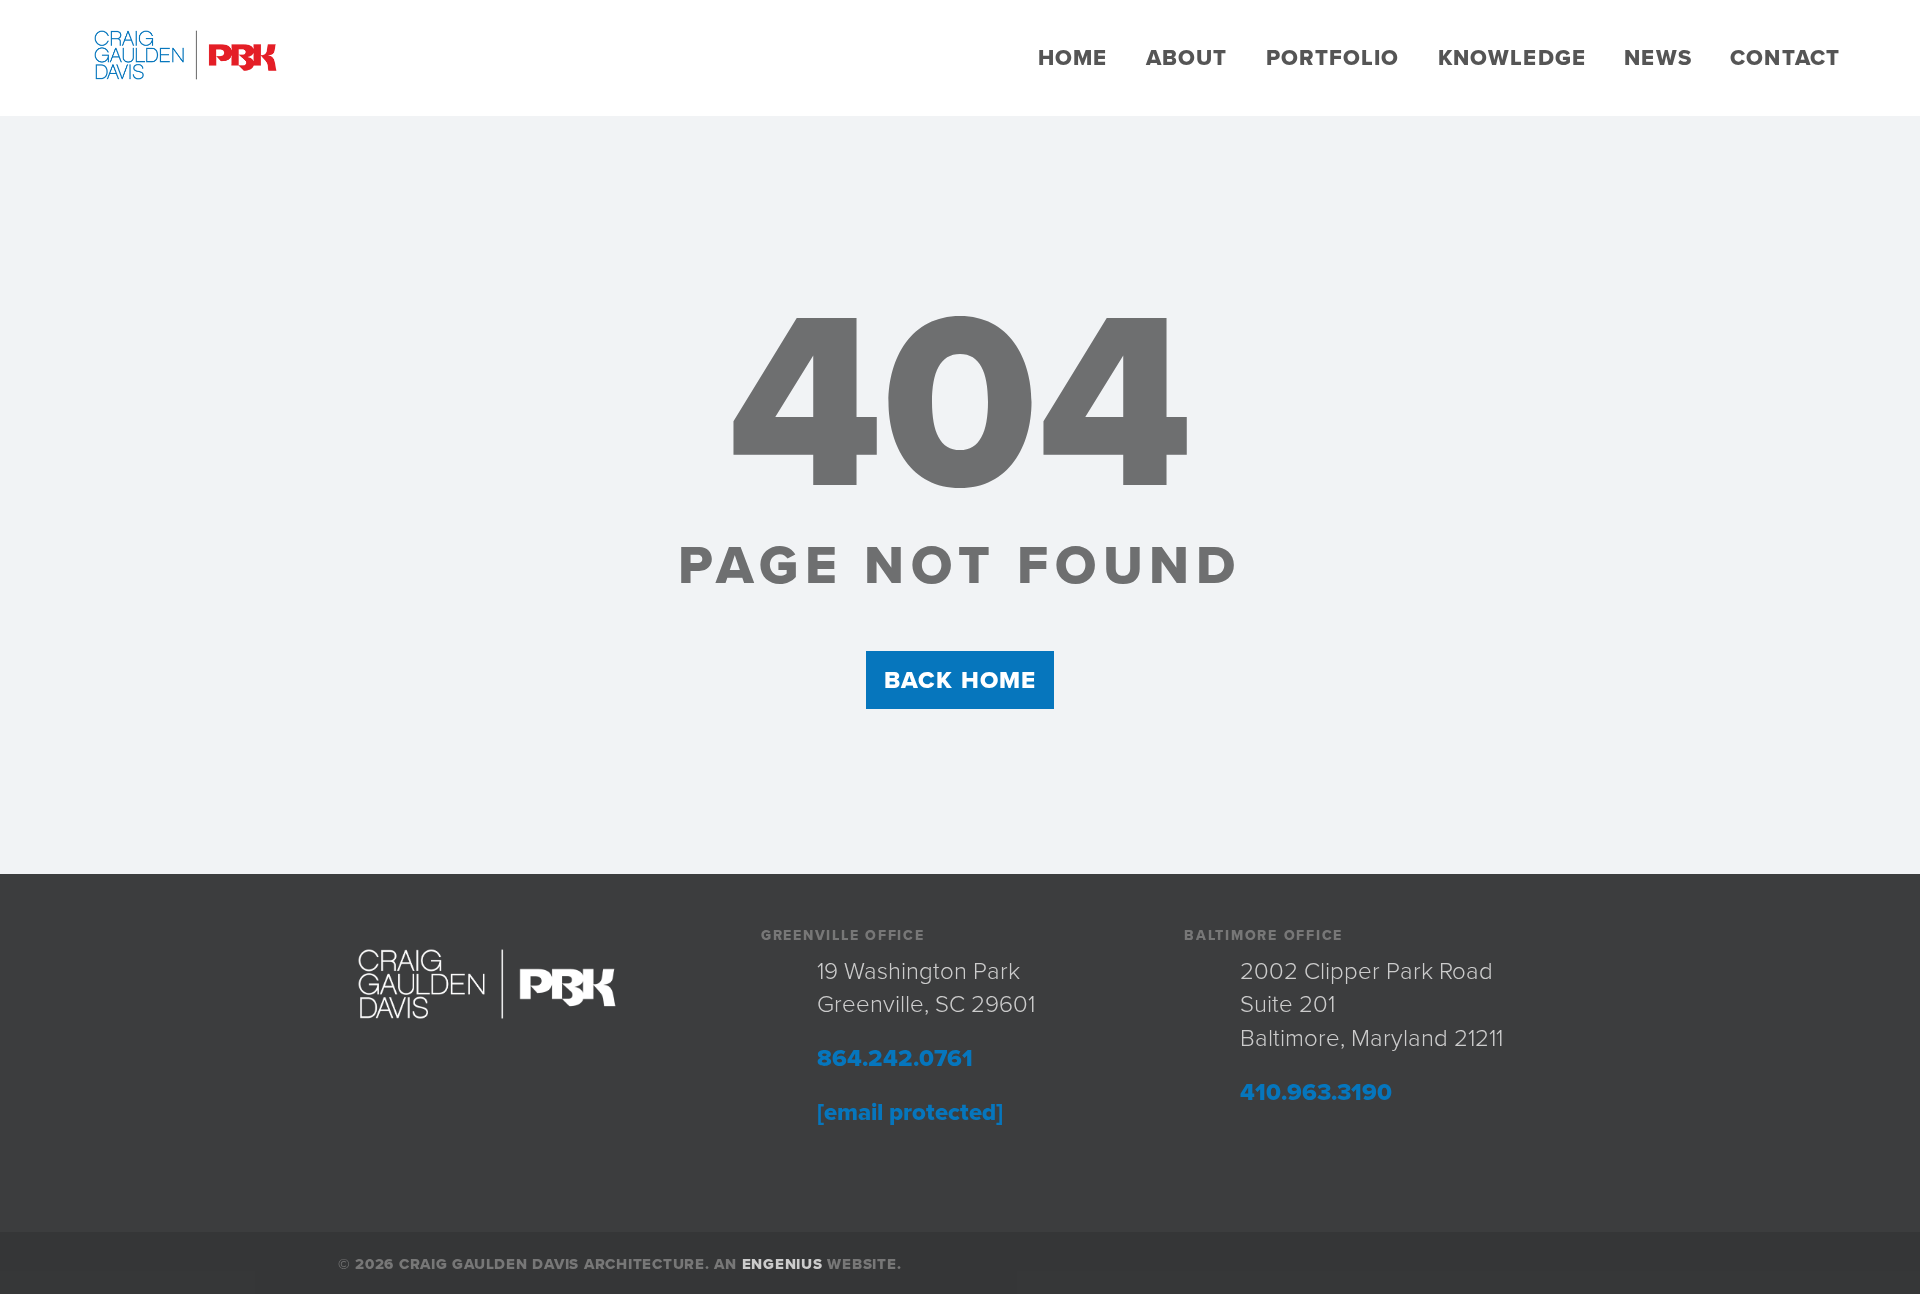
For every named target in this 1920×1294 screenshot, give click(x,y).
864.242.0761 (895, 1058)
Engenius (782, 1264)
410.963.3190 (1316, 1092)
